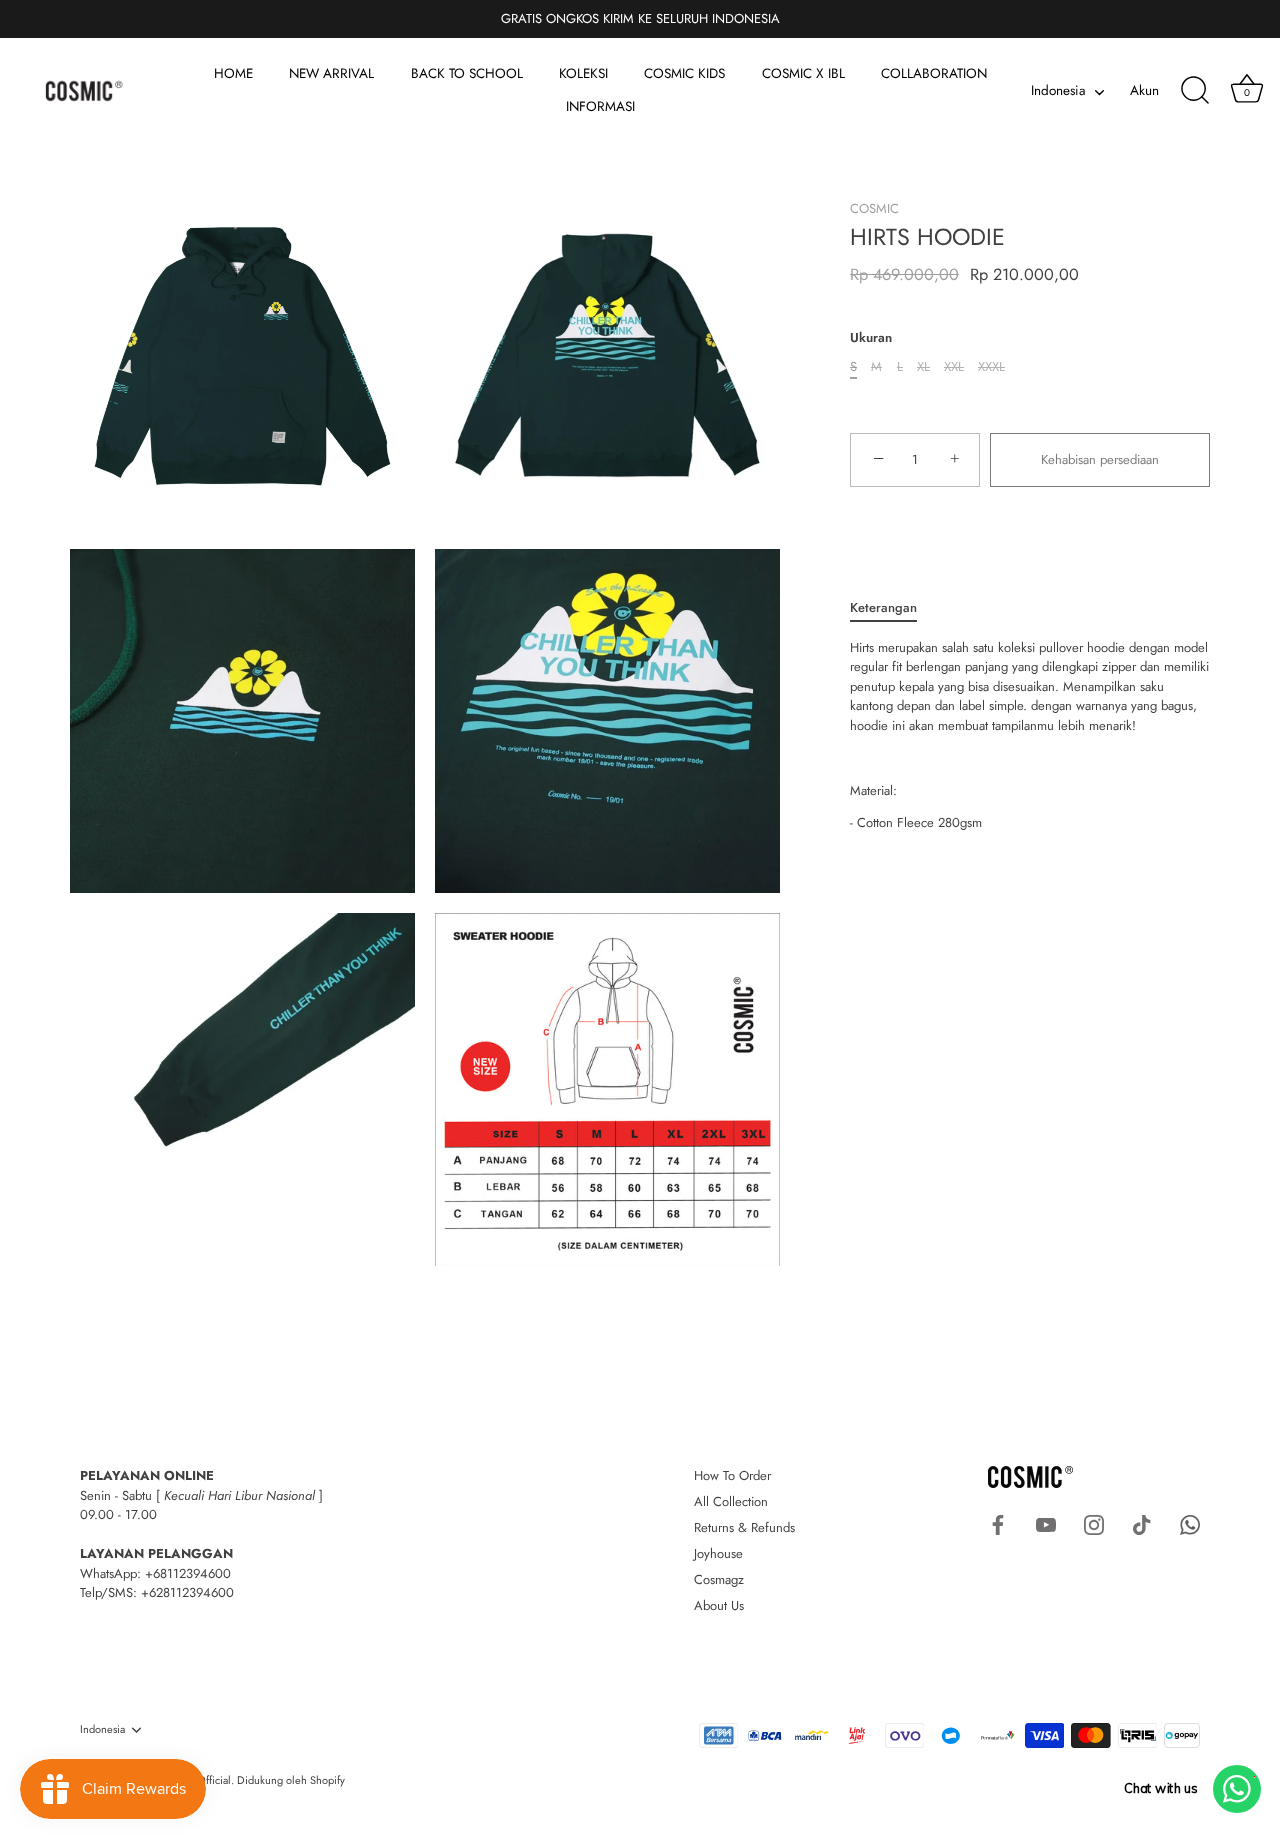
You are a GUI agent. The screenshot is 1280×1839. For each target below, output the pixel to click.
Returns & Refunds (744, 1527)
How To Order (732, 1475)
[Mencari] (1195, 91)
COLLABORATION (934, 73)
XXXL (991, 367)
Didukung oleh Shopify (291, 1780)
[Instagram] (1094, 1523)
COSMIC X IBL (803, 73)
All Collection (731, 1501)
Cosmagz (719, 1579)
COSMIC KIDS (684, 73)
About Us (719, 1605)
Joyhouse (718, 1553)
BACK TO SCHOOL (467, 73)
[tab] (893, 608)
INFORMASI (600, 106)
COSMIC (874, 208)
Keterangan (883, 607)
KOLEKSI (583, 73)
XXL (954, 367)
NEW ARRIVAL (331, 73)
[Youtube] (1046, 1523)
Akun (1144, 90)
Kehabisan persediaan (1100, 459)
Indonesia (1058, 91)
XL (923, 367)
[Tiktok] (1142, 1523)
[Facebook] (998, 1523)
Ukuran (871, 338)
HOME (233, 73)
